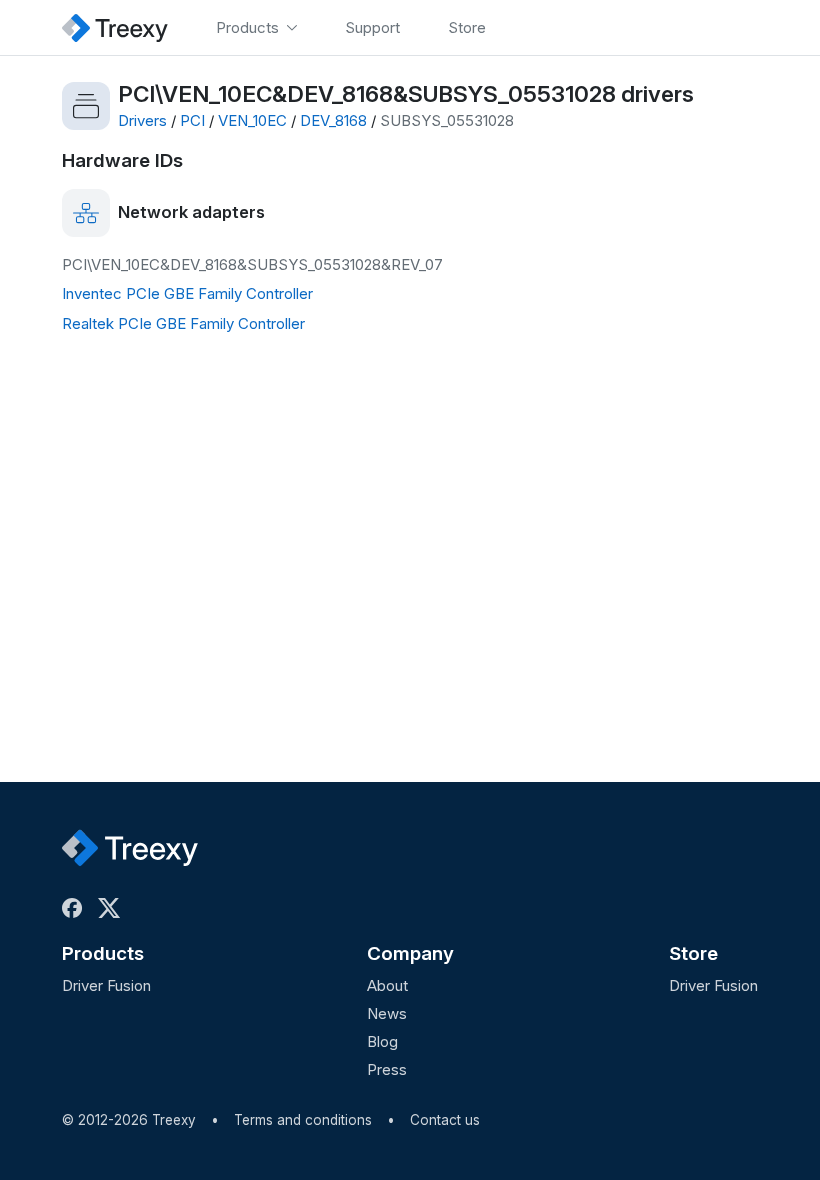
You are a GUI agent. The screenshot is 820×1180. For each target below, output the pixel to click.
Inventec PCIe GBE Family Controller (187, 293)
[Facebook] (76, 908)
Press (387, 1069)
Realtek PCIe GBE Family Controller (183, 323)
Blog (382, 1041)
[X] (113, 908)
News (387, 1013)
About (387, 985)
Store (693, 953)
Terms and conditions (303, 1120)
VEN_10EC (252, 120)
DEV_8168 (333, 120)
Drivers (142, 120)
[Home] (115, 27)
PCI (192, 120)
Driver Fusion (106, 985)
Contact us (445, 1120)
